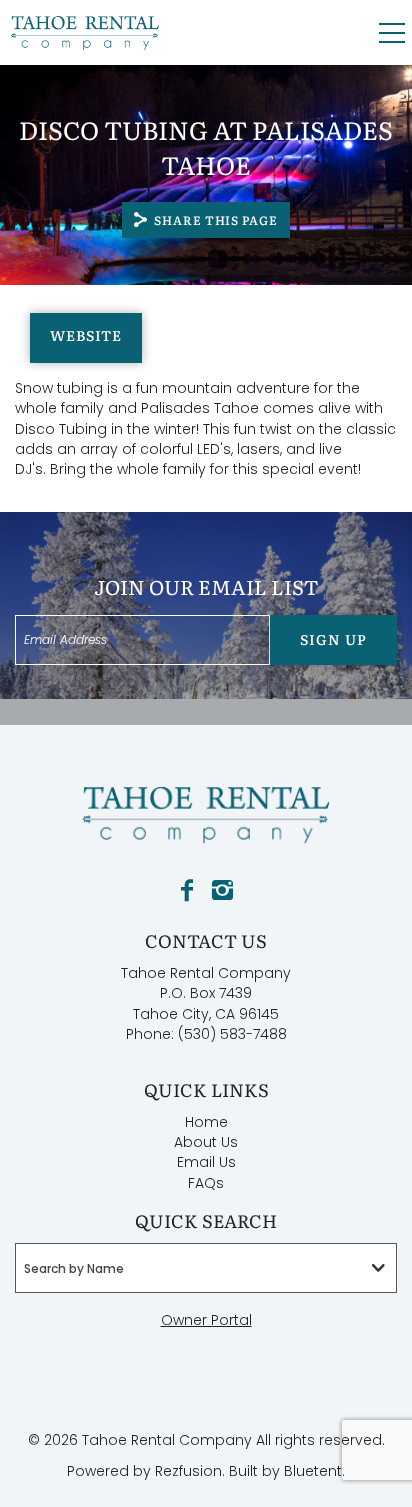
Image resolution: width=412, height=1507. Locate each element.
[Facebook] (187, 891)
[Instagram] (222, 891)
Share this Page (216, 220)
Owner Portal (206, 1320)
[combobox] (206, 1268)
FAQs (206, 1183)
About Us (206, 1142)
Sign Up (333, 639)
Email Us (206, 1162)
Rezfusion (188, 1471)
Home (206, 1122)
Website (86, 335)
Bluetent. (314, 1471)
